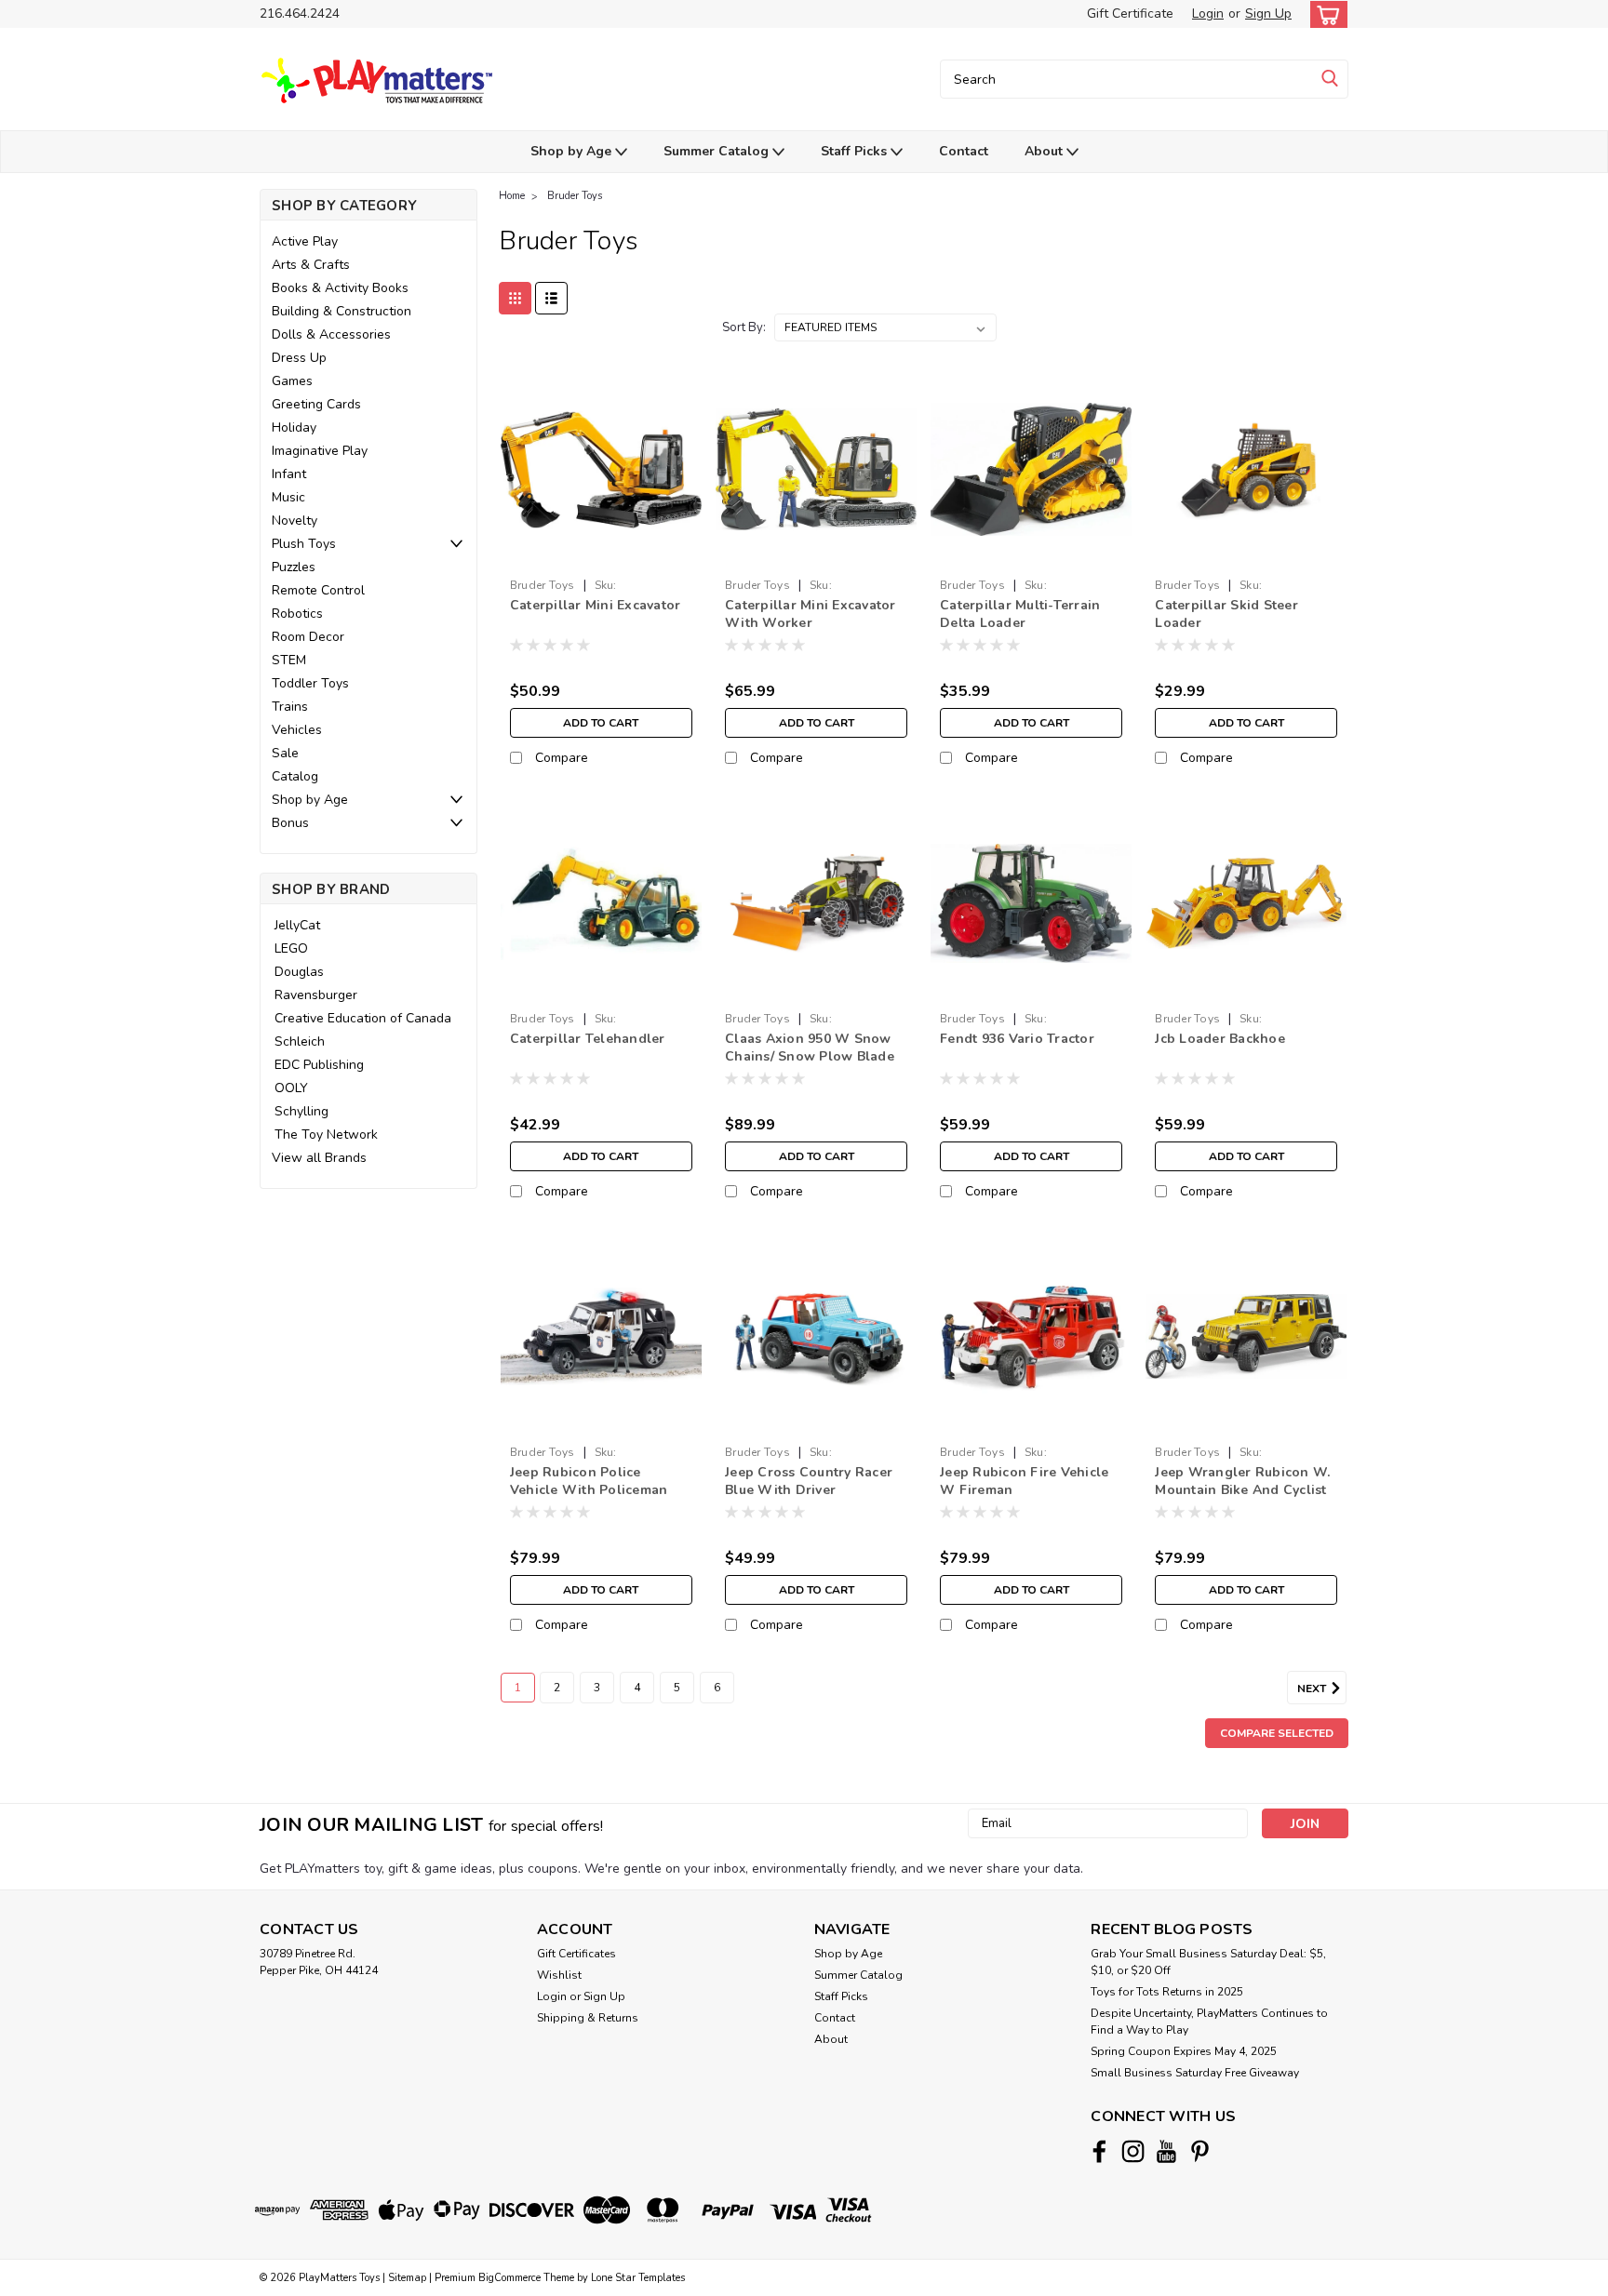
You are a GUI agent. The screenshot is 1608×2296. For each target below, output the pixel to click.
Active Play (305, 241)
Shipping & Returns (588, 2018)
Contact (964, 151)
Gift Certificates (576, 1954)
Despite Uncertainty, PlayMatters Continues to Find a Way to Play (1209, 2022)
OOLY (291, 1088)
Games (292, 381)
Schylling (301, 1111)
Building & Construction (342, 311)
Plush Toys (304, 544)
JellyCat (297, 925)
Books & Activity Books (340, 288)
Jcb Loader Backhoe (1220, 1039)
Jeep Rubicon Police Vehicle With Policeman (589, 1481)
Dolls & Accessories (331, 334)
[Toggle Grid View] (515, 298)
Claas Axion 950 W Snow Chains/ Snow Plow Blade (810, 1048)
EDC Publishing (319, 1065)
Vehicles (297, 730)
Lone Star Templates (638, 2278)
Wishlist (559, 1975)
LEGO (291, 948)
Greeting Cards (316, 404)
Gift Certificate (1130, 13)
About (1045, 151)
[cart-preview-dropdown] (1325, 14)
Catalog (295, 776)
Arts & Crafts (311, 265)
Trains (290, 707)
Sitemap (407, 2278)
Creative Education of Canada (363, 1018)
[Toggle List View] (551, 298)
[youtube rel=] (1166, 2151)
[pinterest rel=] (1200, 2151)
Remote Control (318, 590)
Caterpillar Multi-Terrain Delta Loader (1020, 614)
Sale (285, 753)
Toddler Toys (310, 683)
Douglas (299, 972)
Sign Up (1268, 13)
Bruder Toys (575, 196)
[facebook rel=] (1099, 2151)
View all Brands (319, 1158)
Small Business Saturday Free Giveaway (1195, 2073)
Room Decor (308, 637)
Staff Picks (856, 151)
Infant (289, 474)
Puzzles (294, 567)
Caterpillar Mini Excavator (596, 605)
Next (1313, 1689)
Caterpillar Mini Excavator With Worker (811, 614)
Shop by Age (573, 151)
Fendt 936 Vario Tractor (1017, 1039)
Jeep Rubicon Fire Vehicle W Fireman (1024, 1481)
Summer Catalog (718, 151)
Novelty (295, 521)
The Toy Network (326, 1135)
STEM (289, 660)
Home (512, 196)
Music (288, 497)
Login (1208, 13)
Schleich (300, 1041)
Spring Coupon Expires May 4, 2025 (1184, 2051)
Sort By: (744, 327)
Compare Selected (1277, 1733)
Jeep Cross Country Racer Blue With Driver (809, 1481)
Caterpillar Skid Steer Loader (1226, 614)
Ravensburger (316, 995)
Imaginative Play (320, 451)
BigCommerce (509, 2278)
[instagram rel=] (1133, 2151)
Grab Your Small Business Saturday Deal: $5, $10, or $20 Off (1208, 1962)
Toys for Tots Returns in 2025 (1167, 1992)
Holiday (294, 427)
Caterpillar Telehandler (588, 1039)
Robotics (297, 614)
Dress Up (299, 358)
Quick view (601, 556)
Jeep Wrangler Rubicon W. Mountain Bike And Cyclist (1242, 1481)
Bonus (290, 823)
